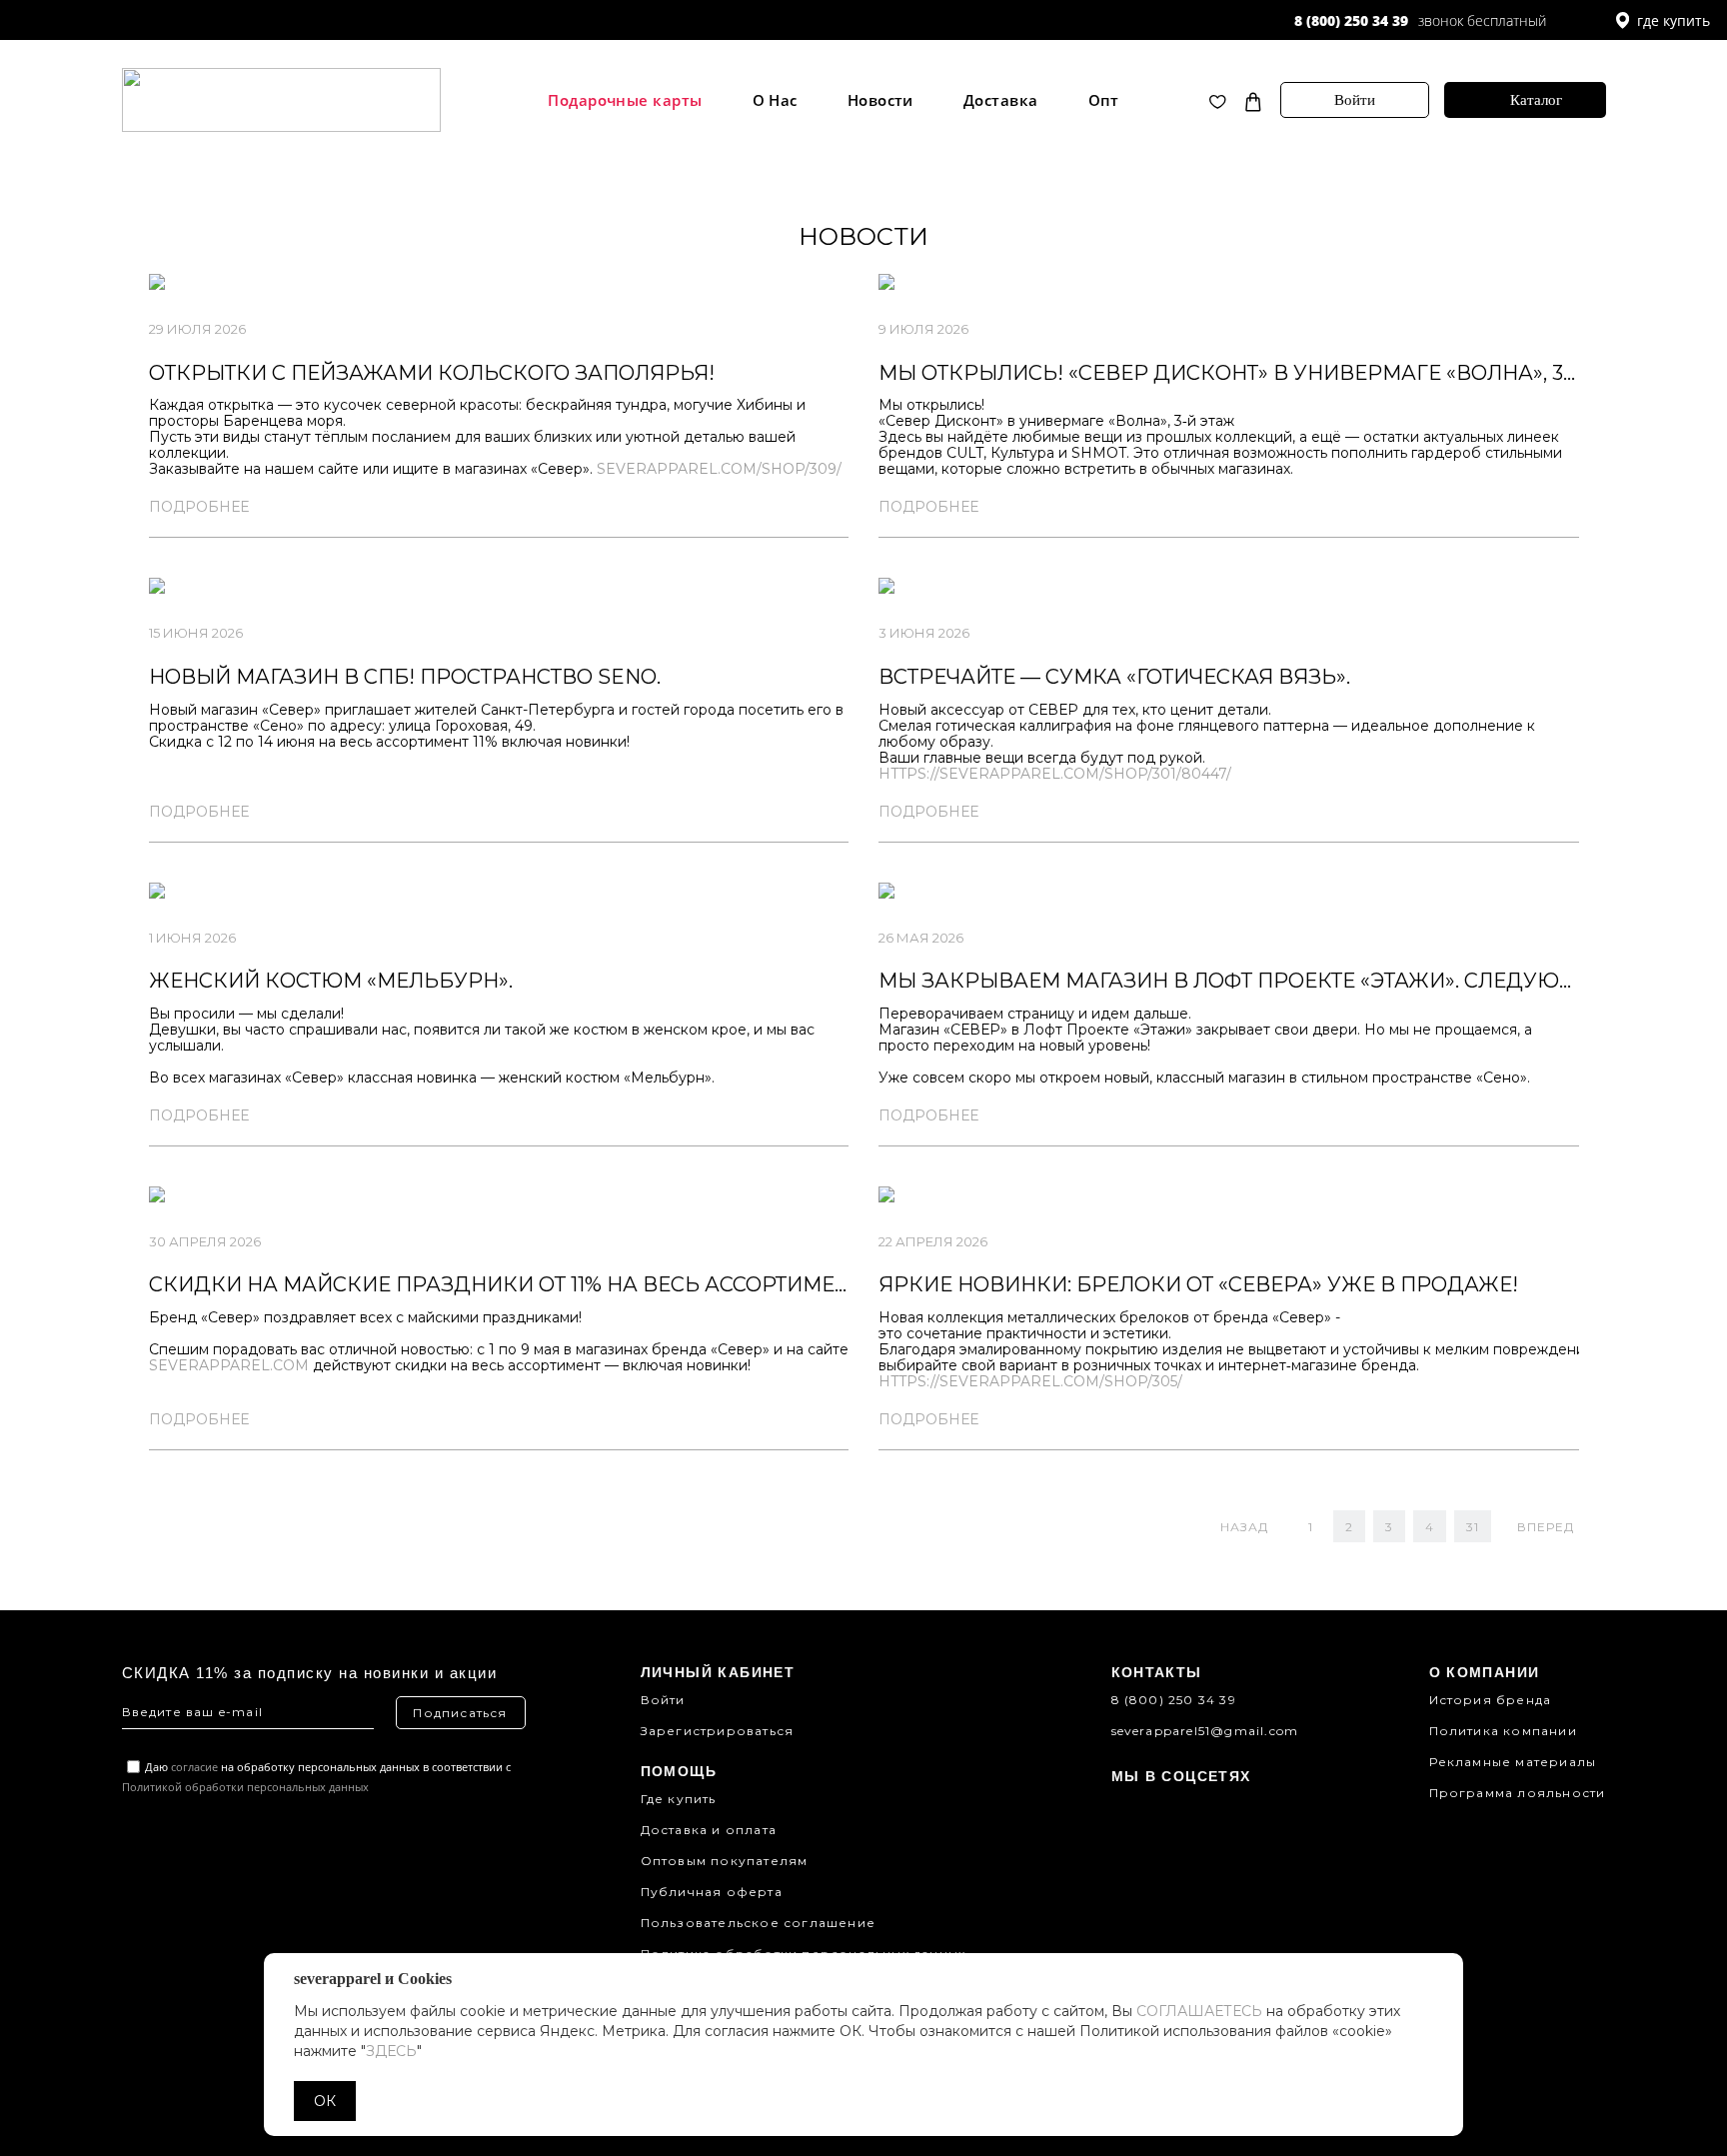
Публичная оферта (712, 1892)
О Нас (775, 100)
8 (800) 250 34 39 (1351, 20)
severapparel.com (229, 1365)
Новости (880, 100)
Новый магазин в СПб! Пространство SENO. (405, 677)
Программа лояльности (1518, 1793)
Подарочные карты (625, 100)
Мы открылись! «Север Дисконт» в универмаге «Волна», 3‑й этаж (1264, 373)
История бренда (1491, 1700)
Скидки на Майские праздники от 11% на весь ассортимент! (508, 1284)
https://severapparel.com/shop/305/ (1030, 1381)
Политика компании (1503, 1731)
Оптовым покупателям (725, 1861)
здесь (391, 2051)
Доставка (1001, 100)
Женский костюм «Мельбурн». (331, 981)
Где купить (679, 1799)
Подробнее (199, 507)
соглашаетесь (1199, 2011)
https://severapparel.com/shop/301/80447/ (1055, 774)
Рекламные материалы (1513, 1762)
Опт (1104, 100)
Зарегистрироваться (718, 1731)
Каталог (1536, 100)
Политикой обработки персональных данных (245, 1787)
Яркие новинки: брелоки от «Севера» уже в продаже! (1198, 1284)
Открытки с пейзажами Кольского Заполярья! (432, 373)
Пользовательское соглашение (758, 1923)
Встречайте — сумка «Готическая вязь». (1114, 677)
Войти (1355, 100)
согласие (194, 1767)
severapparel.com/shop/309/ (719, 469)
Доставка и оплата (709, 1830)
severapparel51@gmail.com (1205, 1731)
